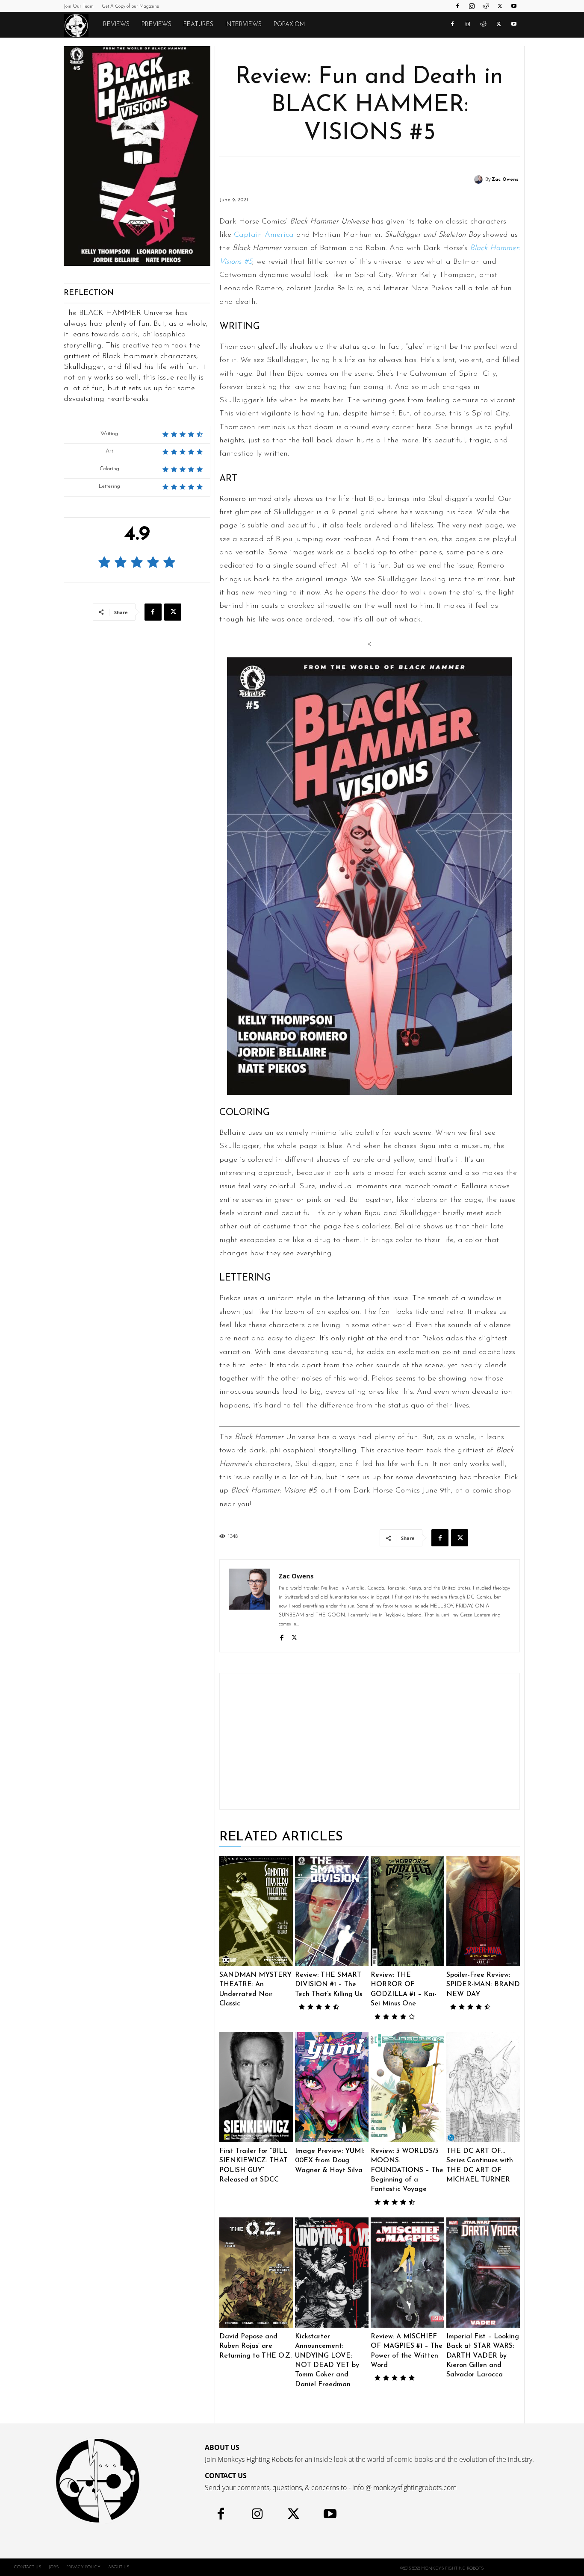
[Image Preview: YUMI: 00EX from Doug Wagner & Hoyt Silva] (332, 2087)
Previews (156, 25)
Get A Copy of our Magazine (130, 7)
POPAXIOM (289, 25)
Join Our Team (79, 7)
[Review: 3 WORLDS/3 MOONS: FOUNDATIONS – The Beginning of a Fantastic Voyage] (407, 2087)
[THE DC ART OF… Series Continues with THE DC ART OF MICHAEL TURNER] (483, 2087)
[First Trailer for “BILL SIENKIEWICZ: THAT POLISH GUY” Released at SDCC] (256, 2087)
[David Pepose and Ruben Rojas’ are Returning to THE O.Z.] (256, 2273)
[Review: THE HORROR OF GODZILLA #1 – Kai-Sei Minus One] (407, 1911)
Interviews (243, 25)
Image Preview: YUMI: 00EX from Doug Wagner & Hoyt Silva (330, 2161)
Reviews (116, 25)
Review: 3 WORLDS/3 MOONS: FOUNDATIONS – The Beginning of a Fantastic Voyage (407, 2170)
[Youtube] (514, 6)
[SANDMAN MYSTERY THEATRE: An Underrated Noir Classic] (256, 1911)
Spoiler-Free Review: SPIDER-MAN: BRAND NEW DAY (483, 1985)
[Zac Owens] (480, 180)
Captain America (264, 235)
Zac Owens (505, 180)
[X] (500, 6)
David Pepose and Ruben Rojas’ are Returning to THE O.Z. (255, 2346)
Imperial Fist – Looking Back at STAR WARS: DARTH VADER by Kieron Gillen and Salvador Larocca (483, 2356)
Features (198, 25)
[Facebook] (457, 6)
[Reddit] (486, 6)
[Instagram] (472, 6)
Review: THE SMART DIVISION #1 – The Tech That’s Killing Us (329, 1985)
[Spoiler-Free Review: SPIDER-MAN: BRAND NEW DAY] (483, 1911)
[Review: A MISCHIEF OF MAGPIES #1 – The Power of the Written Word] (407, 2273)
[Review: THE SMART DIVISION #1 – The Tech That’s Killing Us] (332, 1911)
